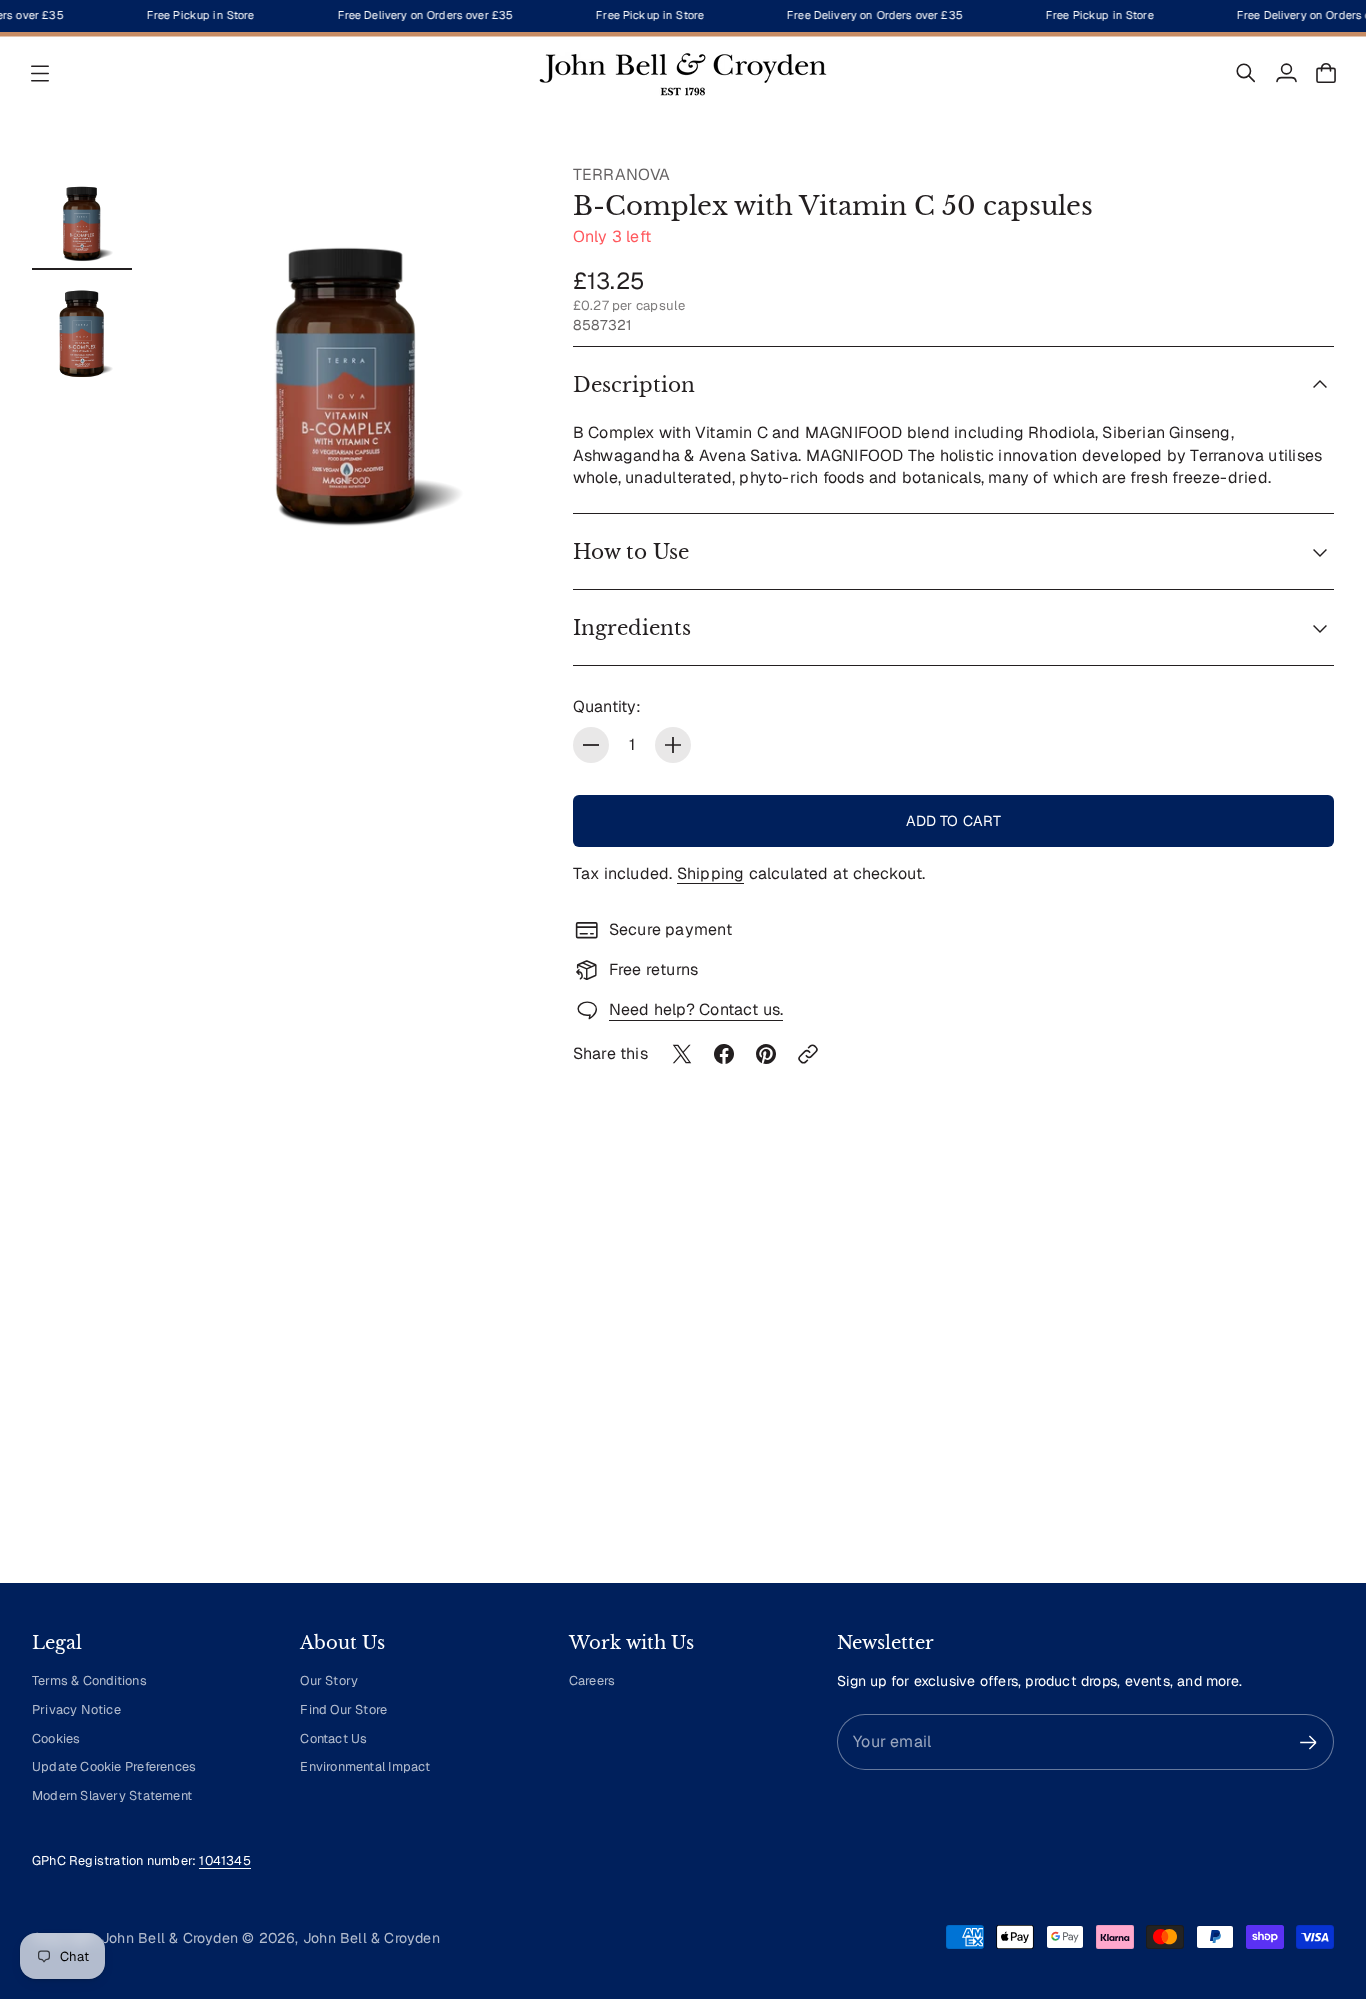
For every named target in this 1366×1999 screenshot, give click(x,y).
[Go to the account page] (1286, 73)
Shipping (711, 873)
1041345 (224, 1860)
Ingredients (632, 628)
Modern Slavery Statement (112, 1795)
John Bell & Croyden (371, 1938)
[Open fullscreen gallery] (495, 498)
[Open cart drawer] (1326, 73)
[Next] (1310, 1382)
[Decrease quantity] (591, 745)
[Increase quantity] (673, 745)
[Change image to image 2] (82, 330)
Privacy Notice (76, 1709)
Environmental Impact (365, 1766)
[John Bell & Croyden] (683, 73)
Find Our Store (343, 1709)
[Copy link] (808, 1054)
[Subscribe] (1308, 1742)
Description (634, 385)
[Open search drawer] (1246, 73)
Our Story (329, 1680)
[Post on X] (682, 1054)
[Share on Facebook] (724, 1054)
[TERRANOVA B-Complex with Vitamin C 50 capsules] (346, 350)
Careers (592, 1680)
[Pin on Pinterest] (766, 1054)
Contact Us (333, 1738)
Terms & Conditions (89, 1680)
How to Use (631, 552)
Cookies (56, 1738)
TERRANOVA (622, 174)
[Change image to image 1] (82, 214)
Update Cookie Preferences (114, 1766)
